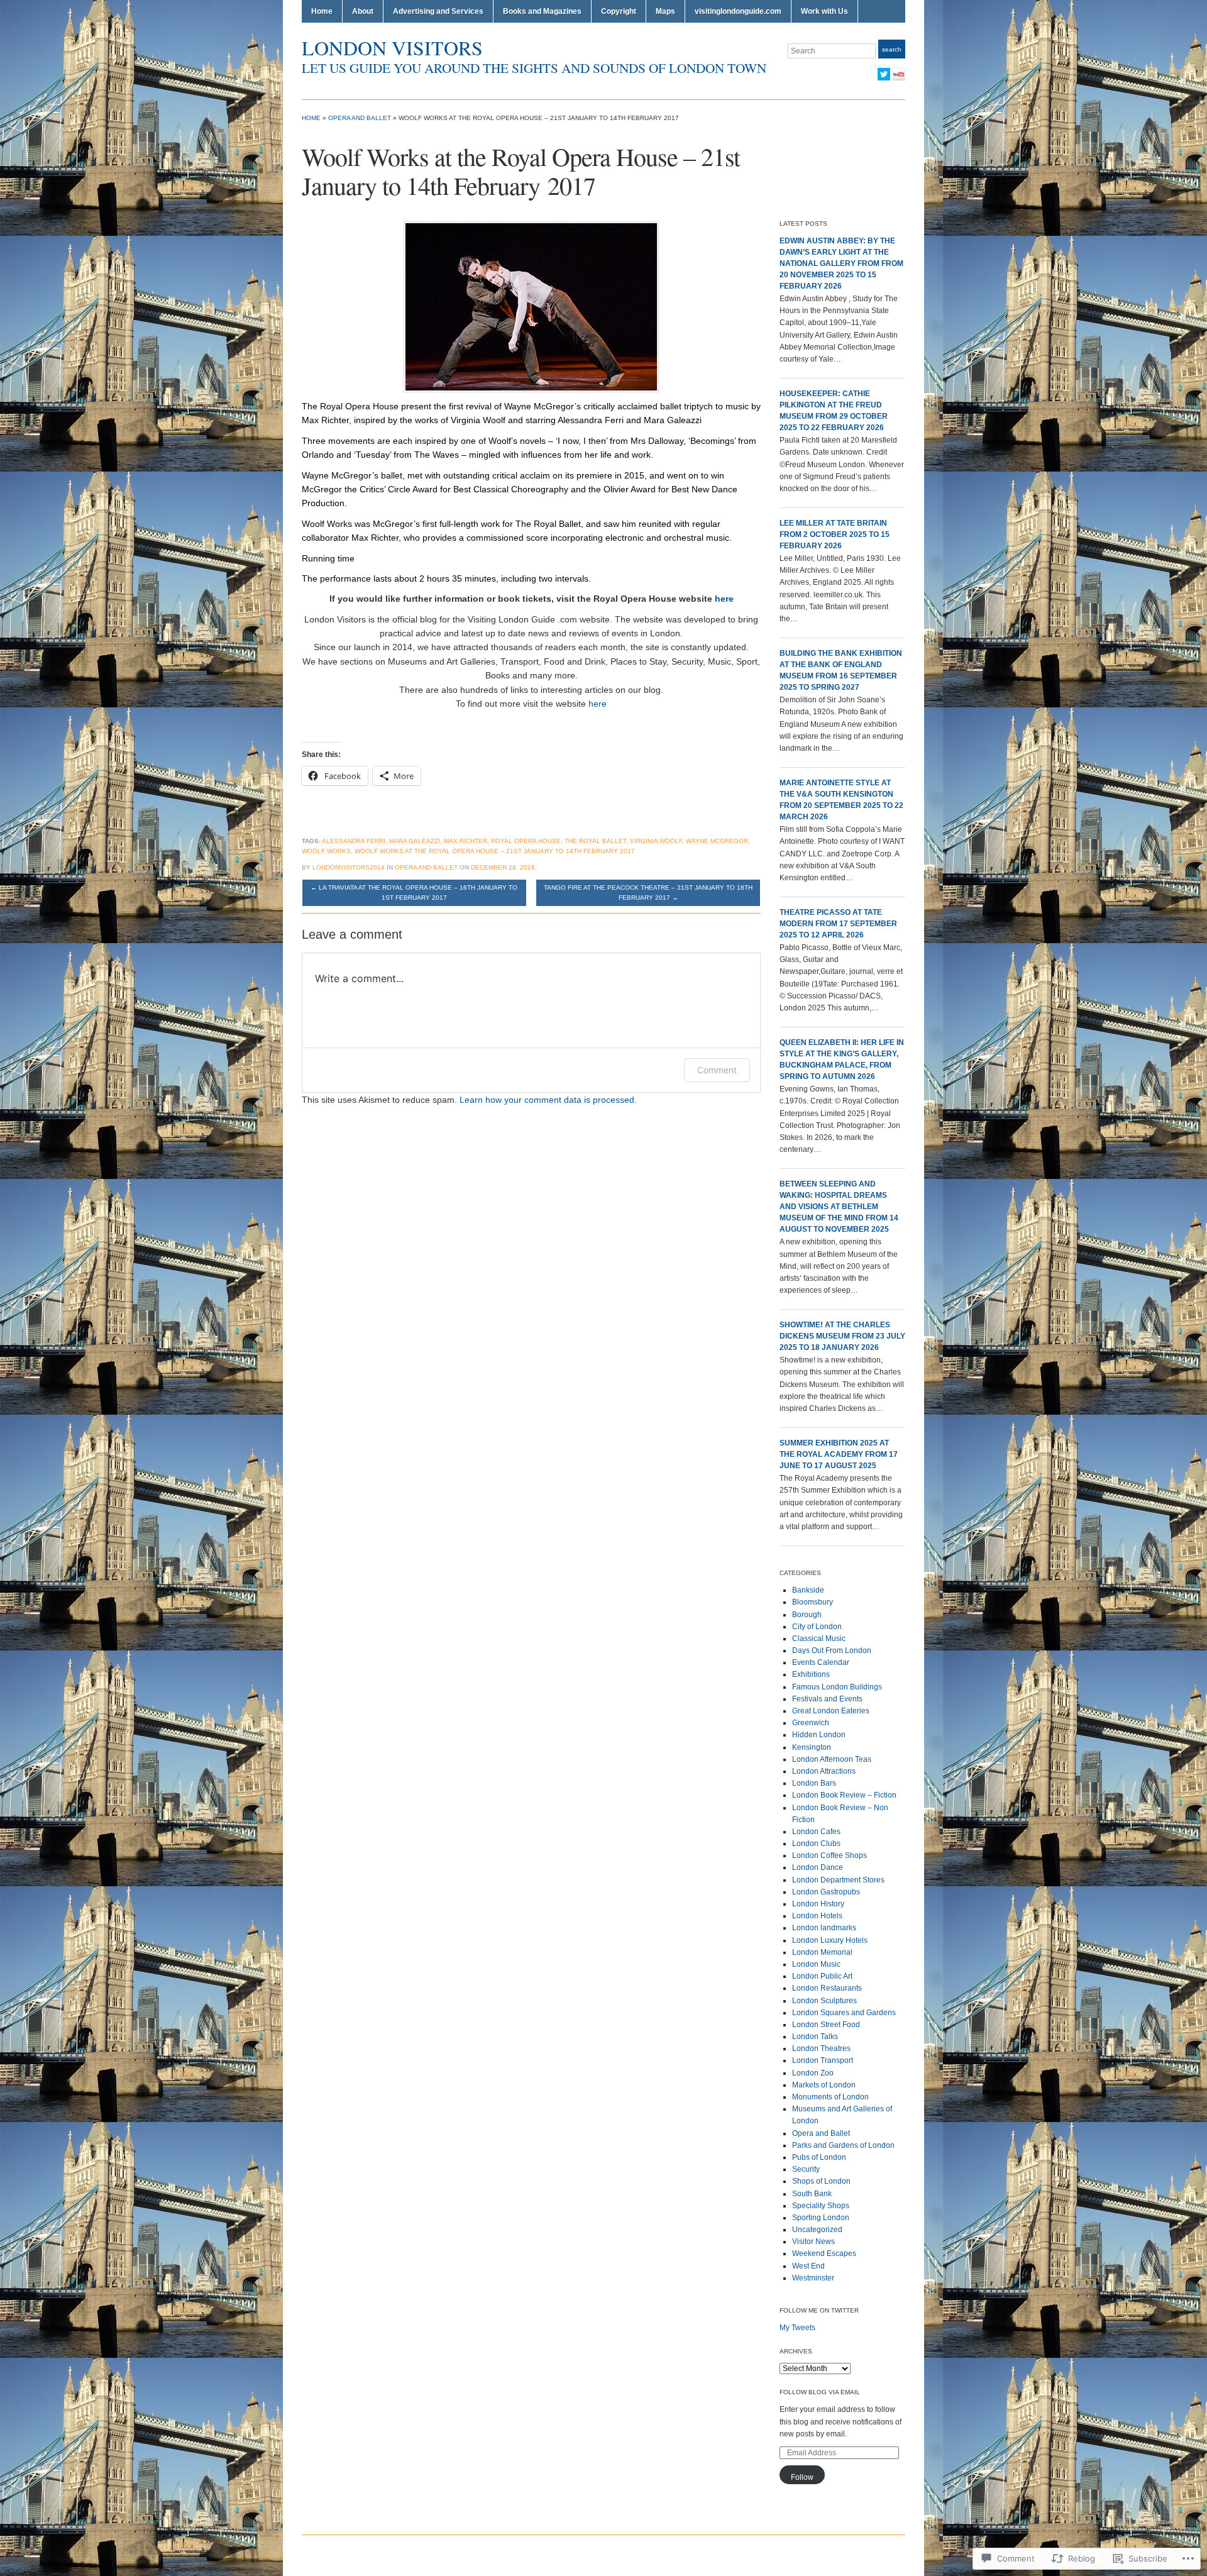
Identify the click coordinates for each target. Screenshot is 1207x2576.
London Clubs (816, 1844)
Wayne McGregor (717, 841)
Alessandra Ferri (354, 841)
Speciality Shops (821, 2206)
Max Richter (466, 841)
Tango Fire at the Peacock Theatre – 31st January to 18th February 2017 (648, 893)
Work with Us (824, 11)
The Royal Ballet (595, 841)
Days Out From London (832, 1650)
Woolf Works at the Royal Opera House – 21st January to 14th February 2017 (495, 851)
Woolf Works (326, 851)
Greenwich (811, 1723)
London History (818, 1904)
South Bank (812, 2194)
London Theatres (821, 2048)
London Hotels (817, 1916)
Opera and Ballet (360, 118)
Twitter (884, 74)
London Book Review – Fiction (844, 1795)
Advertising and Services (438, 11)
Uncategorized (817, 2230)
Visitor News (813, 2242)
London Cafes (816, 1832)
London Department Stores (838, 1880)
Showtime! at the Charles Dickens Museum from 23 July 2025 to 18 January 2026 (842, 1336)
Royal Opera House (526, 841)
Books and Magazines (542, 11)
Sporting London (821, 2218)
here (724, 599)
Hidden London (819, 1735)
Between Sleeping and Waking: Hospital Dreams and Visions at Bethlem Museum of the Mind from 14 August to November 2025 (839, 1207)
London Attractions (824, 1771)
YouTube (899, 74)
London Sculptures (824, 2001)
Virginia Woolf (656, 841)
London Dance (818, 1867)
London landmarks (824, 1928)
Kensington (812, 1747)
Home (322, 11)
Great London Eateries (831, 1711)
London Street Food (826, 2025)
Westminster (813, 2278)
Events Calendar (821, 1662)
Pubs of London (819, 2157)
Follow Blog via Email (820, 2392)
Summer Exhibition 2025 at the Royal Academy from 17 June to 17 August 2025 (839, 1454)
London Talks (815, 2037)
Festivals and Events (827, 1699)
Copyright (619, 11)
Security (806, 2169)
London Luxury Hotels (830, 1940)
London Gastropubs (826, 1892)
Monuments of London (830, 2097)
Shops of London (821, 2181)
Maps (665, 11)
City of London (817, 1627)
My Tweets (797, 2328)
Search (892, 49)
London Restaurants (827, 1988)
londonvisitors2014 (349, 867)
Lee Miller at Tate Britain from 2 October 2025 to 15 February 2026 (835, 534)
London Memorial (822, 1952)
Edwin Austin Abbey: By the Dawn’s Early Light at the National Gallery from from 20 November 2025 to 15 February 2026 (841, 263)
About (363, 11)
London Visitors (392, 47)
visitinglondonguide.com (738, 11)
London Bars (814, 1783)
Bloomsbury (813, 1602)
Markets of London (824, 2085)
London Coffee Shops (829, 1855)
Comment (717, 1070)
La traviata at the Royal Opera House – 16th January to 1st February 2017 (414, 893)
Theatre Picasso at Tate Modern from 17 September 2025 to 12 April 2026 (838, 924)
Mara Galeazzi (415, 841)
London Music (816, 1964)
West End (808, 2266)
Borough (807, 1615)
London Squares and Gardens (844, 2013)
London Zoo (813, 2073)
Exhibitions (811, 1674)
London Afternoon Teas (832, 1759)
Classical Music (819, 1639)
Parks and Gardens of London (843, 2145)
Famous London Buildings (837, 1687)
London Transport (823, 2060)
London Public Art (822, 1976)
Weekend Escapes (824, 2253)
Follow (802, 2477)
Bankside (808, 1590)
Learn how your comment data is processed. (548, 1100)
